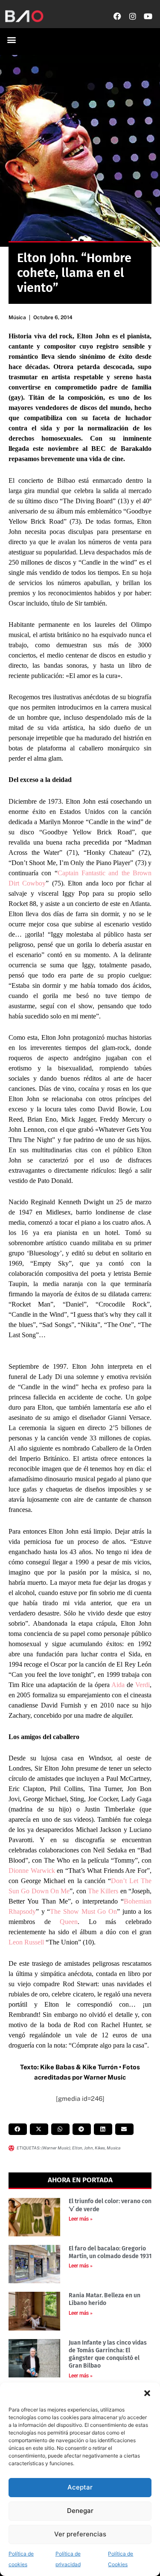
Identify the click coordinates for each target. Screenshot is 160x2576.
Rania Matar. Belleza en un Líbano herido (105, 2299)
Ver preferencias (80, 2534)
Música (17, 317)
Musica (113, 2148)
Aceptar (80, 2487)
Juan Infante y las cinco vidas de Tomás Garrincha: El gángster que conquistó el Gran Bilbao (108, 2354)
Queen (69, 1922)
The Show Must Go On (83, 1911)
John (89, 2148)
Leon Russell (26, 1942)
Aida (118, 1685)
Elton (77, 2148)
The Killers (103, 1891)
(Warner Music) (56, 2148)
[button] (147, 2393)
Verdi (143, 1685)
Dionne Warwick (32, 1871)
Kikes (100, 2148)
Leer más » (81, 2219)
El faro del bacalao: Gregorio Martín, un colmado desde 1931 (110, 2252)
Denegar (80, 2511)
